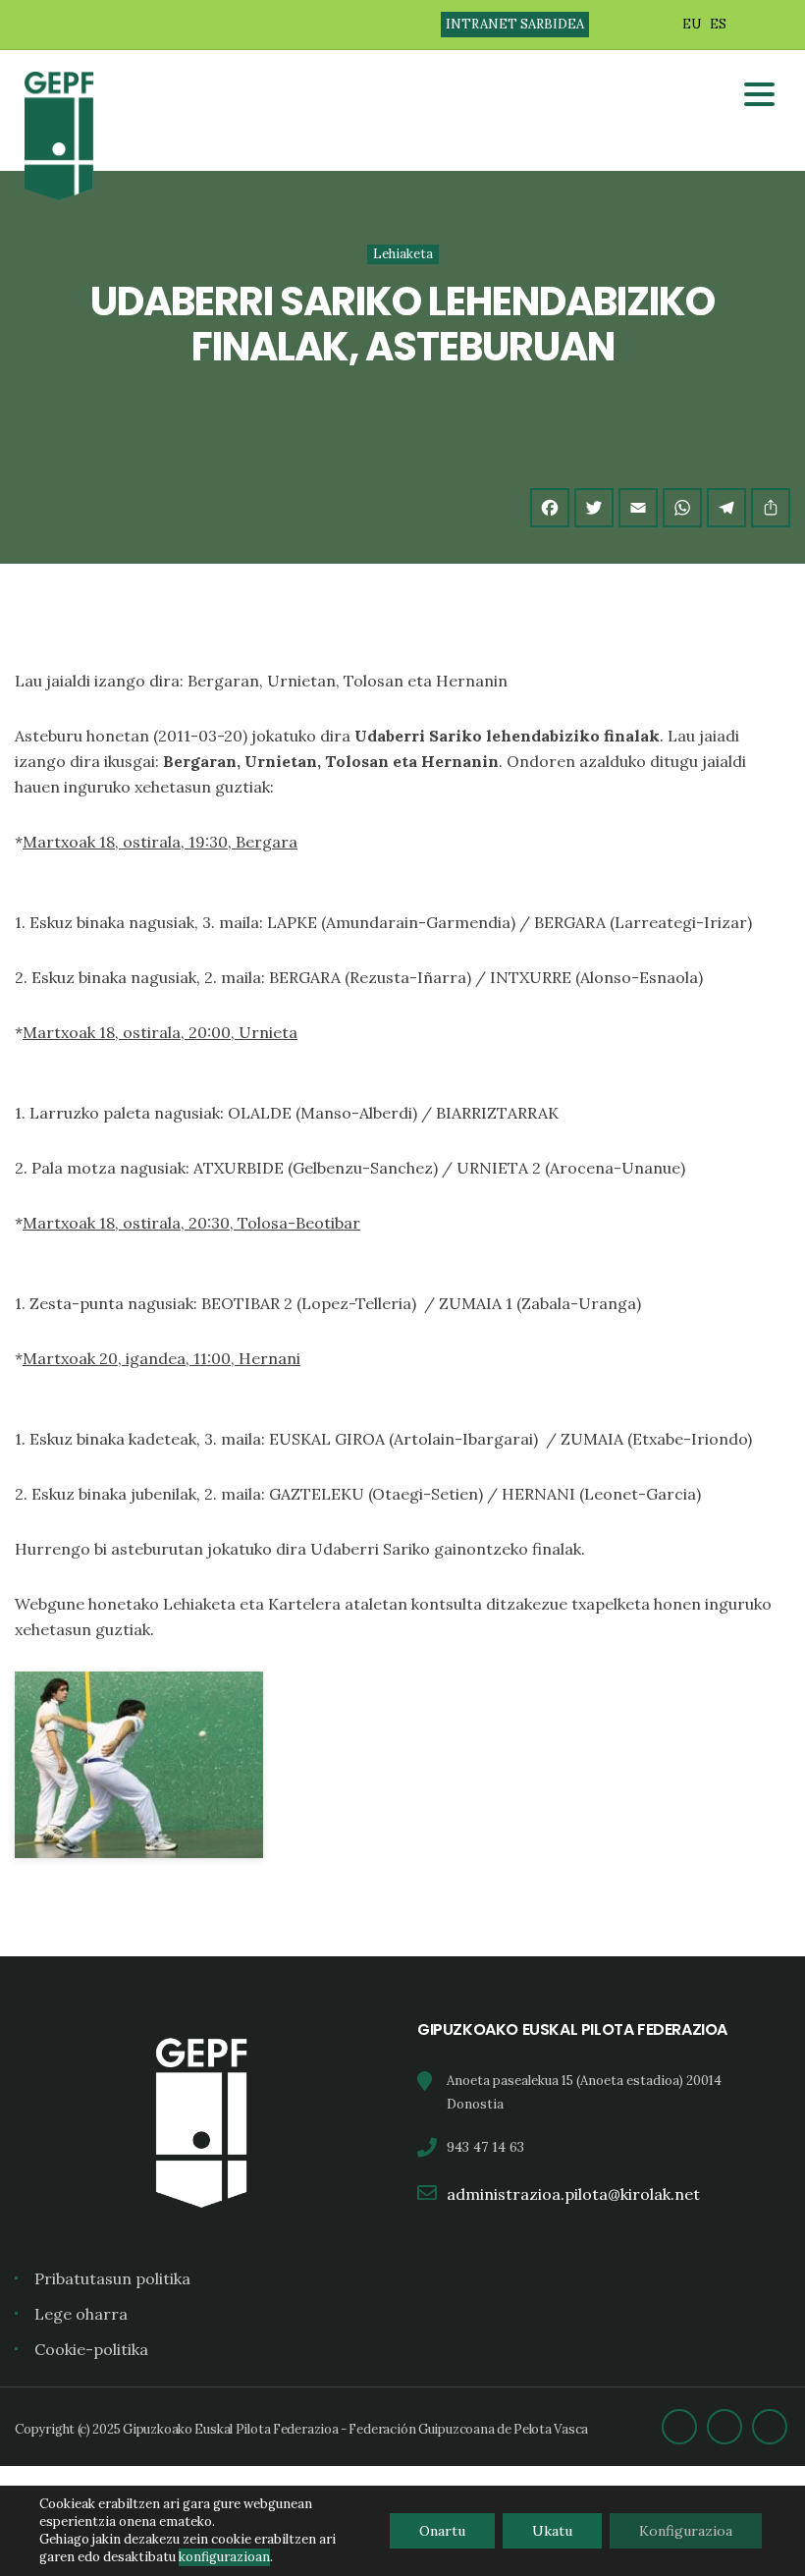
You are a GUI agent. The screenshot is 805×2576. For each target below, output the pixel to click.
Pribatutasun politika (112, 2278)
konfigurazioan (224, 2557)
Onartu (442, 2531)
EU (692, 24)
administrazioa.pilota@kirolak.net (573, 2194)
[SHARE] (771, 508)
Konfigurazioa (686, 2531)
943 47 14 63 (485, 2147)
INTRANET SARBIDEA (515, 24)
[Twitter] (594, 508)
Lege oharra (81, 2314)
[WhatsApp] (682, 508)
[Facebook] (550, 508)
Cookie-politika (91, 2349)
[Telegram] (726, 508)
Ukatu (552, 2531)
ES (718, 24)
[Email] (638, 508)
